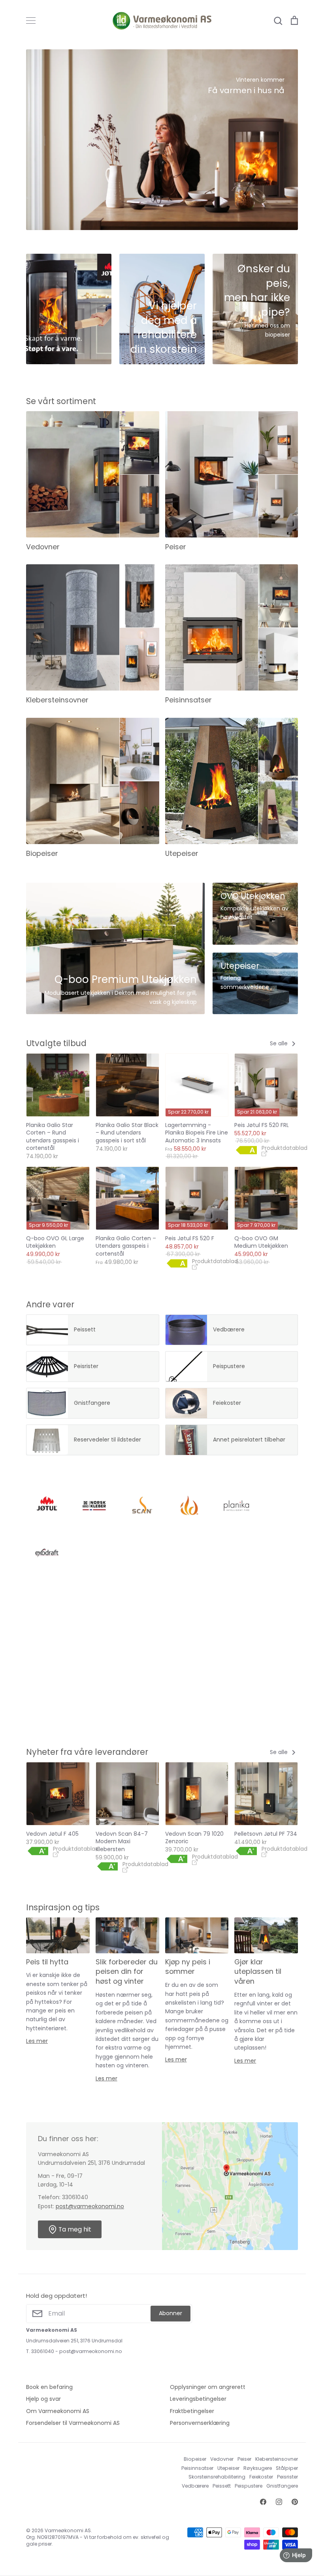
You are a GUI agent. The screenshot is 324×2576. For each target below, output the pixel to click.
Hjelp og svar (43, 2399)
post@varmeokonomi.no (90, 2206)
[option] (162, 140)
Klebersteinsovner (277, 2459)
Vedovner (222, 2459)
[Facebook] (263, 2502)
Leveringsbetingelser (198, 2399)
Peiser (244, 2459)
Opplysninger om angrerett (208, 2387)
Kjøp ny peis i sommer (188, 1967)
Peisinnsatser (197, 2468)
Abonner (170, 2313)
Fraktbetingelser (192, 2411)
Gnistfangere (282, 2486)
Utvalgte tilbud (56, 1043)
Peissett (222, 2486)
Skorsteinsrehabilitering (217, 2477)
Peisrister (287, 2477)
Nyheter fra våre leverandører (87, 1752)
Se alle (280, 1043)
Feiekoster (261, 2477)
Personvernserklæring (200, 2423)
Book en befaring (49, 2387)
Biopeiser (195, 2459)
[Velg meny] (31, 21)
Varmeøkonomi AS (68, 2530)
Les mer (37, 2041)
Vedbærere (195, 2486)
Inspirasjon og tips (63, 1907)
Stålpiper (287, 2468)
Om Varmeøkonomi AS (58, 2411)
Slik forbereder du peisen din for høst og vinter (127, 1972)
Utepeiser (228, 2468)
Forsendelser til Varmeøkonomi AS (73, 2423)
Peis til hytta (47, 1962)
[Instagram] (279, 2502)
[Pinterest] (295, 2502)
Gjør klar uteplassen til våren (258, 1972)
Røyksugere (258, 2468)
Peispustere (249, 2486)
